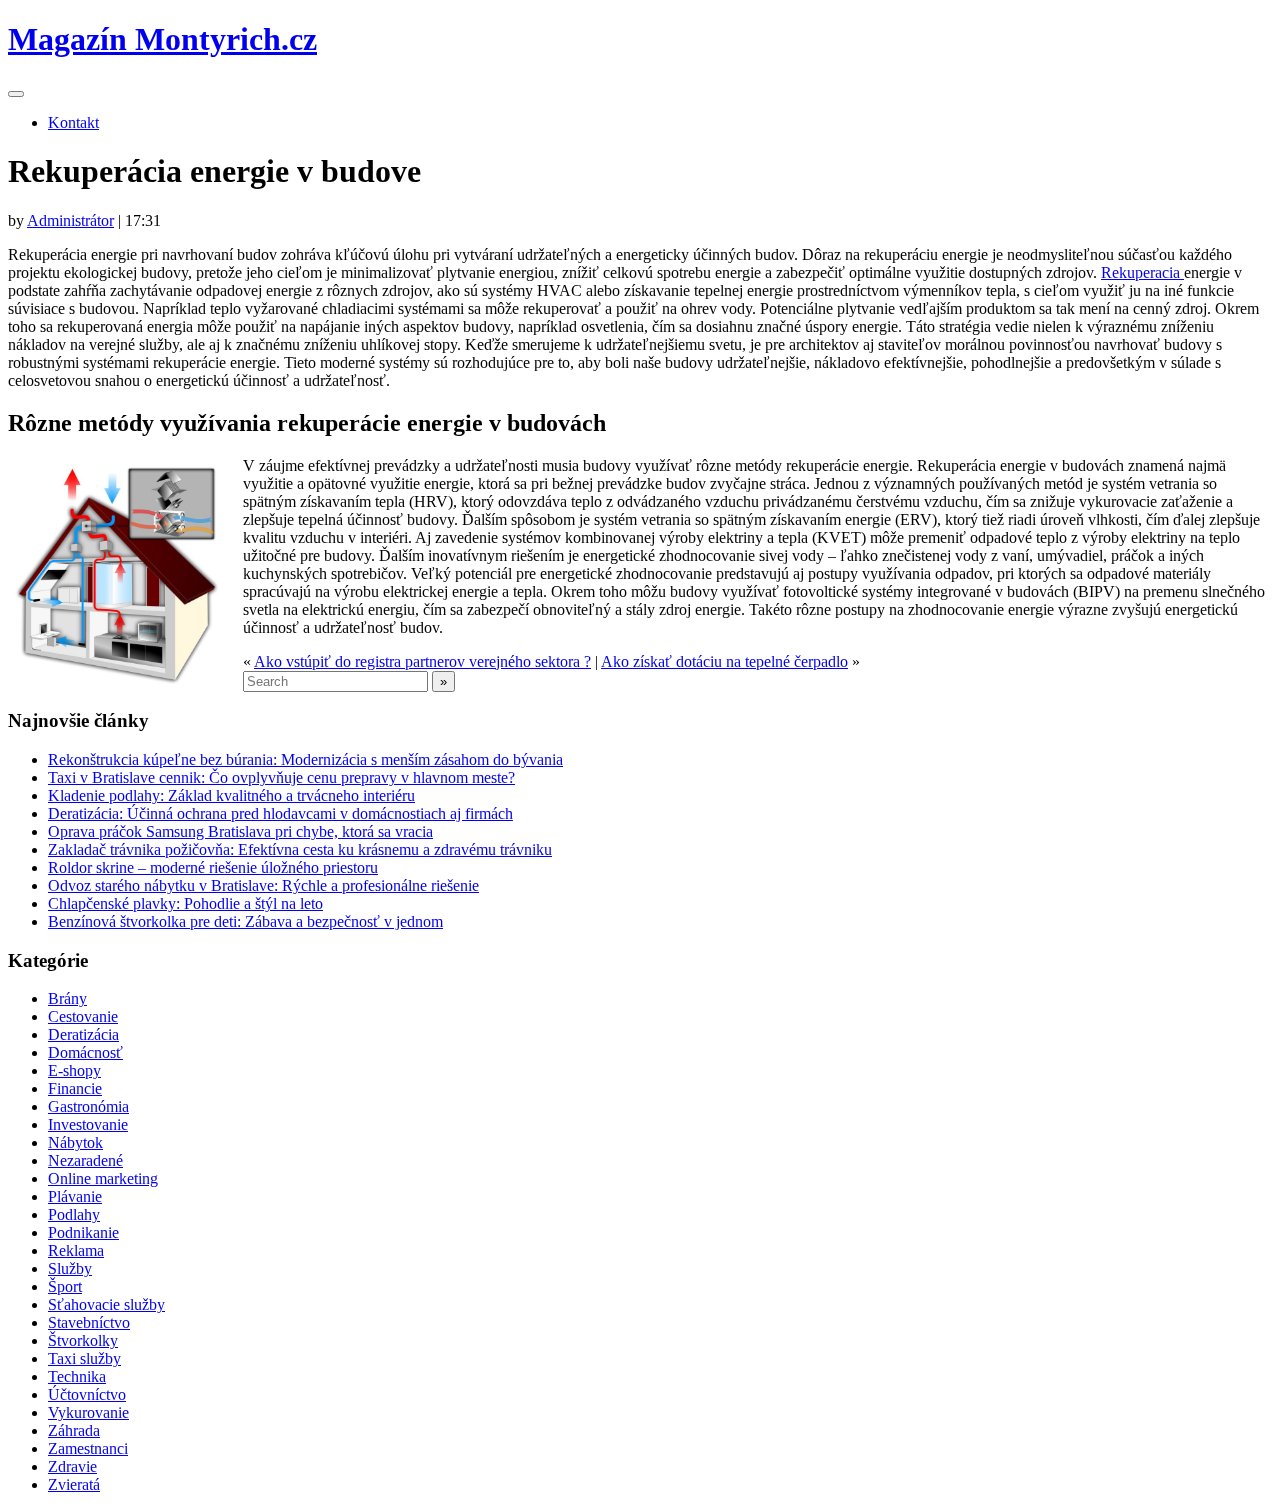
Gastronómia (88, 1106)
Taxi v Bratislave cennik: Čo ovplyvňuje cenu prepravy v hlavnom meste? (281, 777)
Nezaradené (85, 1160)
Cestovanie (83, 1016)
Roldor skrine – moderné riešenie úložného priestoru (213, 867)
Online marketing (103, 1178)
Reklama (76, 1250)
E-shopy (74, 1070)
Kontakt (73, 122)
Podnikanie (83, 1232)
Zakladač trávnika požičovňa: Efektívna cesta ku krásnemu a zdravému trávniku (300, 849)
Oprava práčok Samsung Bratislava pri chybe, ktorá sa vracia (240, 831)
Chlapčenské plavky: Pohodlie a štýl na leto (185, 903)
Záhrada (74, 1430)
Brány (67, 998)
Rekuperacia (1142, 272)
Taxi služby (84, 1358)
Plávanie (75, 1196)
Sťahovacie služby (106, 1304)
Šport (65, 1286)
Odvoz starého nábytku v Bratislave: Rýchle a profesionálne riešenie (263, 885)
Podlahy (74, 1214)
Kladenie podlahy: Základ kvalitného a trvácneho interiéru (231, 795)
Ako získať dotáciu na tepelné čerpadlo (724, 661)
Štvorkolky (83, 1340)
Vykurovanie (88, 1412)
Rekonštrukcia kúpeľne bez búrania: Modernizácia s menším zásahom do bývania (305, 759)
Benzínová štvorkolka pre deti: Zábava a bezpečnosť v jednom (245, 921)
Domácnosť (85, 1052)
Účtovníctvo (87, 1394)
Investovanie (88, 1124)
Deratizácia (83, 1034)
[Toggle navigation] (16, 94)
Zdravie (72, 1466)
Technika (77, 1376)
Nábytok (75, 1142)
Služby (70, 1268)
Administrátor (70, 220)
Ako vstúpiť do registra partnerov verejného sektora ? (422, 661)
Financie (75, 1088)
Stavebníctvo (89, 1322)
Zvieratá (74, 1484)
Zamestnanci (88, 1448)
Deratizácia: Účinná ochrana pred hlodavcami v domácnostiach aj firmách (280, 813)
